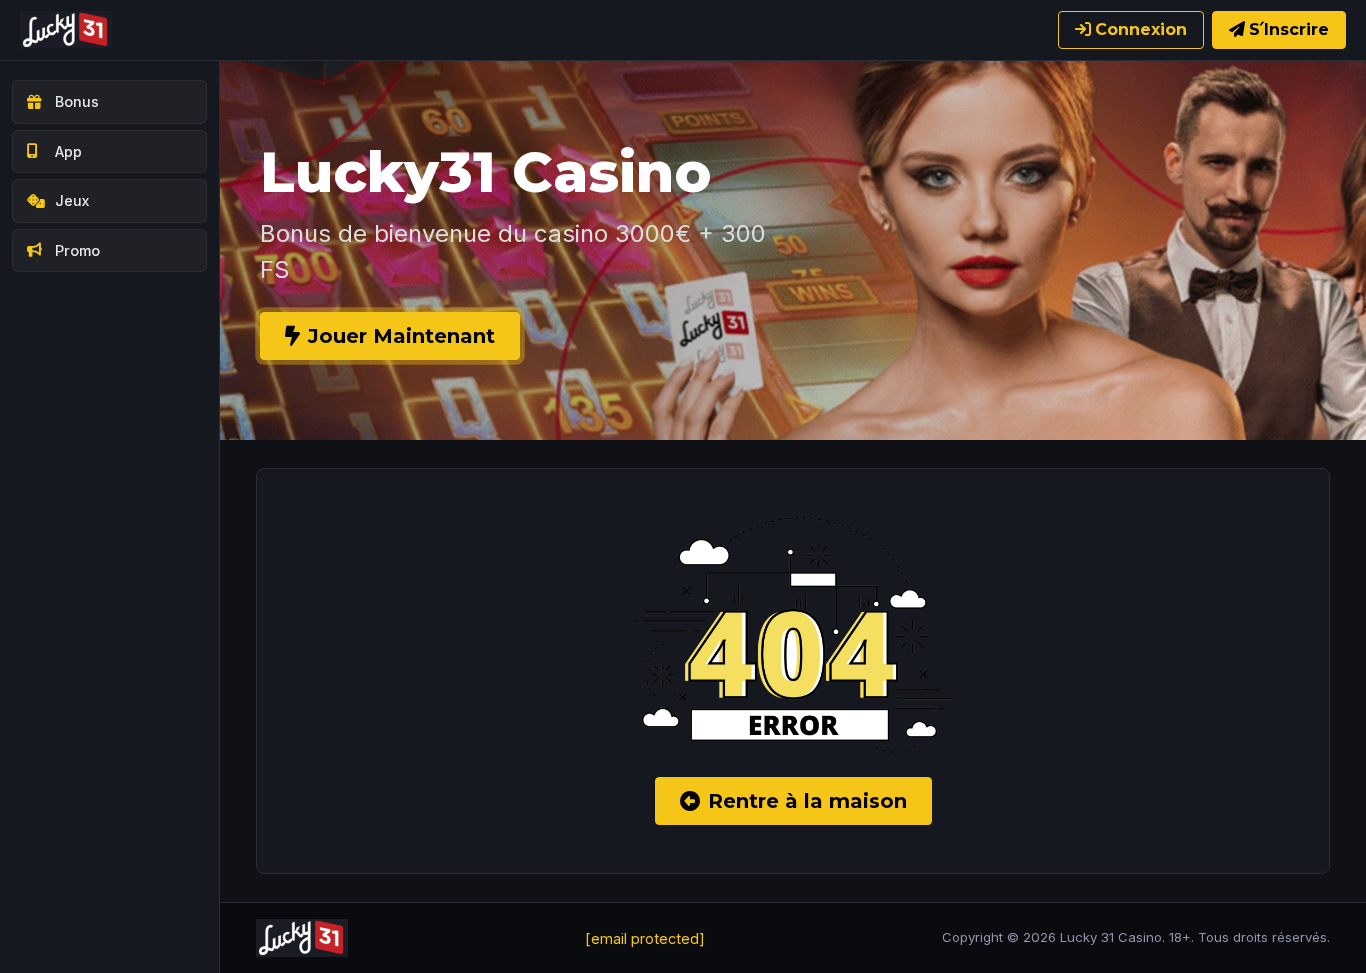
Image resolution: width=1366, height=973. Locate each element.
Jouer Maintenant (401, 336)
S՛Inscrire (1289, 29)
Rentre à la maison (807, 801)
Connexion (1141, 29)
